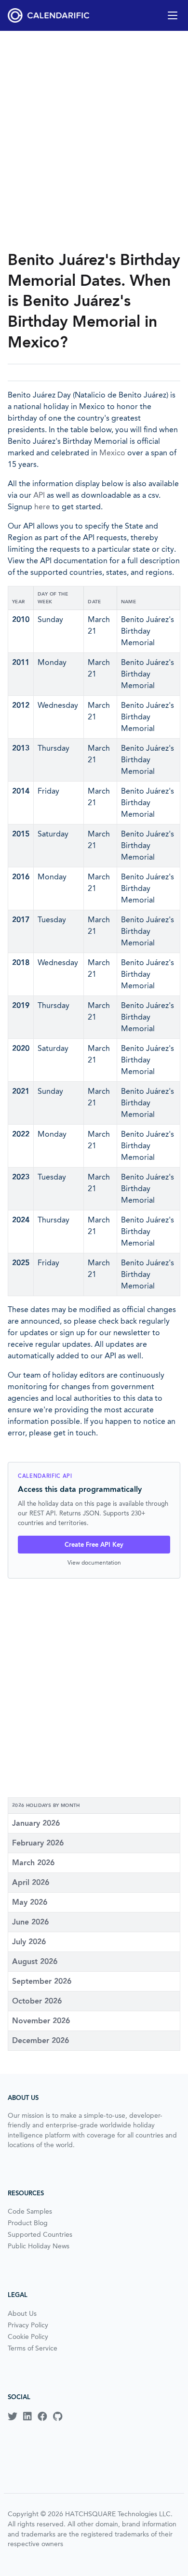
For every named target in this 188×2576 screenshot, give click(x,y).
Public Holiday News (39, 2246)
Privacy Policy (28, 2325)
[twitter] (13, 2417)
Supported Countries (40, 2234)
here (42, 507)
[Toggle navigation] (173, 15)
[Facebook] (42, 2417)
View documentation (94, 1562)
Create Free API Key (94, 1545)
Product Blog (28, 2223)
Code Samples (30, 2211)
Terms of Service (33, 2348)
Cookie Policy (28, 2337)
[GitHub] (58, 2417)
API (39, 495)
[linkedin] (27, 2417)
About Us (22, 2313)
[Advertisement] (94, 140)
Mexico (112, 453)
